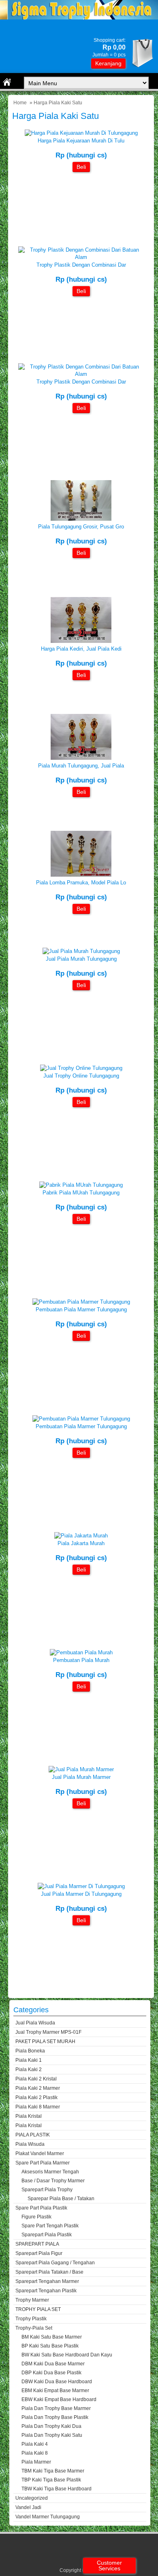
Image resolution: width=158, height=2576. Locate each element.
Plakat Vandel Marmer (40, 2153)
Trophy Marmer (32, 2300)
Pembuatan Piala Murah (81, 1660)
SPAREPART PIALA (37, 2244)
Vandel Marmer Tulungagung (48, 2517)
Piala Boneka (30, 2051)
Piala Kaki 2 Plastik (36, 2097)
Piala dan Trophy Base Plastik (55, 2417)
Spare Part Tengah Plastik (50, 2226)
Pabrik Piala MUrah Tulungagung (81, 1193)
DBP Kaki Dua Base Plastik (51, 2373)
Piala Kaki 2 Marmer (38, 2088)
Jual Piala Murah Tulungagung (81, 959)
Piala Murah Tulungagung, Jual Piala (81, 766)
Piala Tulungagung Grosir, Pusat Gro (81, 527)
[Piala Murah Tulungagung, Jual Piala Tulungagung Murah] (81, 758)
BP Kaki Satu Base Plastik (50, 2346)
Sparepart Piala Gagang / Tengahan (55, 2263)
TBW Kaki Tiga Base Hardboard (57, 2489)
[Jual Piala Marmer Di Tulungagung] (81, 1886)
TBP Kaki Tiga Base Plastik (51, 2480)
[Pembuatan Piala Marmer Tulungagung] (81, 1302)
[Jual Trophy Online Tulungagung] (81, 1068)
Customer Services (109, 2565)
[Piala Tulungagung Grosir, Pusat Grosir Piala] (81, 519)
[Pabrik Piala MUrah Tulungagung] (81, 1185)
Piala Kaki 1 (29, 2060)
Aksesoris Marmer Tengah (50, 2172)
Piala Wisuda (30, 2144)
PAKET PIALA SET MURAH (45, 2041)
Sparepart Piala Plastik (47, 2235)
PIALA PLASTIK (33, 2135)
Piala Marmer (36, 2462)
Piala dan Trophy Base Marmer (56, 2408)
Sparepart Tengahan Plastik (46, 2291)
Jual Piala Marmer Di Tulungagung (81, 1894)
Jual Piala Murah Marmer (81, 1777)
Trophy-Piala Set (34, 2328)
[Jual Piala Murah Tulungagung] (81, 951)
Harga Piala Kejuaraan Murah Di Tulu (81, 141)
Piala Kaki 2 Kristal (36, 2079)
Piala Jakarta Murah (81, 1543)
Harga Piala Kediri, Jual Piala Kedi (81, 649)
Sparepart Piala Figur (39, 2253)
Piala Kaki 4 (35, 2444)
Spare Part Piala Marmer (43, 2163)
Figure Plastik (36, 2217)
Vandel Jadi (28, 2507)
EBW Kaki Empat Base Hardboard (59, 2399)
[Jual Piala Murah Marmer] (81, 1769)
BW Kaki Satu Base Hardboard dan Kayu (67, 2355)
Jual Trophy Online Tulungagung (81, 1076)
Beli (81, 167)
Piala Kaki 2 (29, 2069)
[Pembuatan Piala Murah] (81, 1652)
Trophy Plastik (31, 2319)
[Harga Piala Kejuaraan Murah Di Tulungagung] (81, 133)
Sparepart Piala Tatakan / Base (49, 2272)
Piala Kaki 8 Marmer (38, 2107)
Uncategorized (32, 2498)
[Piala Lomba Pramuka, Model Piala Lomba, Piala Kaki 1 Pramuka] (81, 875)
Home (20, 103)
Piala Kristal (29, 2116)
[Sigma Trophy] (79, 18)
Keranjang (108, 63)
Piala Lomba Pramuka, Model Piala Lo (81, 883)
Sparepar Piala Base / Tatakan (61, 2199)
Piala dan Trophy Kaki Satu (52, 2435)
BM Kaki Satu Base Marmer (52, 2337)
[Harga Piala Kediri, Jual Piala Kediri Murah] (81, 641)
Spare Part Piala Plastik (41, 2208)
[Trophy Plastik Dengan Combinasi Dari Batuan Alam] (81, 257)
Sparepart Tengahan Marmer (47, 2281)
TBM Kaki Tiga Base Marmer (53, 2471)
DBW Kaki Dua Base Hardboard (57, 2382)
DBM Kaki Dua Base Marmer (53, 2364)
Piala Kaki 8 (35, 2453)
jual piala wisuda (35, 2023)
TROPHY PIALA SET (38, 2309)
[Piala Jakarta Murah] (81, 1536)
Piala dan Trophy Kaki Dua (51, 2426)
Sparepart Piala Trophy (47, 2190)
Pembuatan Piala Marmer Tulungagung (81, 1310)
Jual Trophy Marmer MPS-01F (48, 2032)
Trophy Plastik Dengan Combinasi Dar (81, 265)
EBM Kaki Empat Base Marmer (55, 2391)
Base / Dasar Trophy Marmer (53, 2181)
